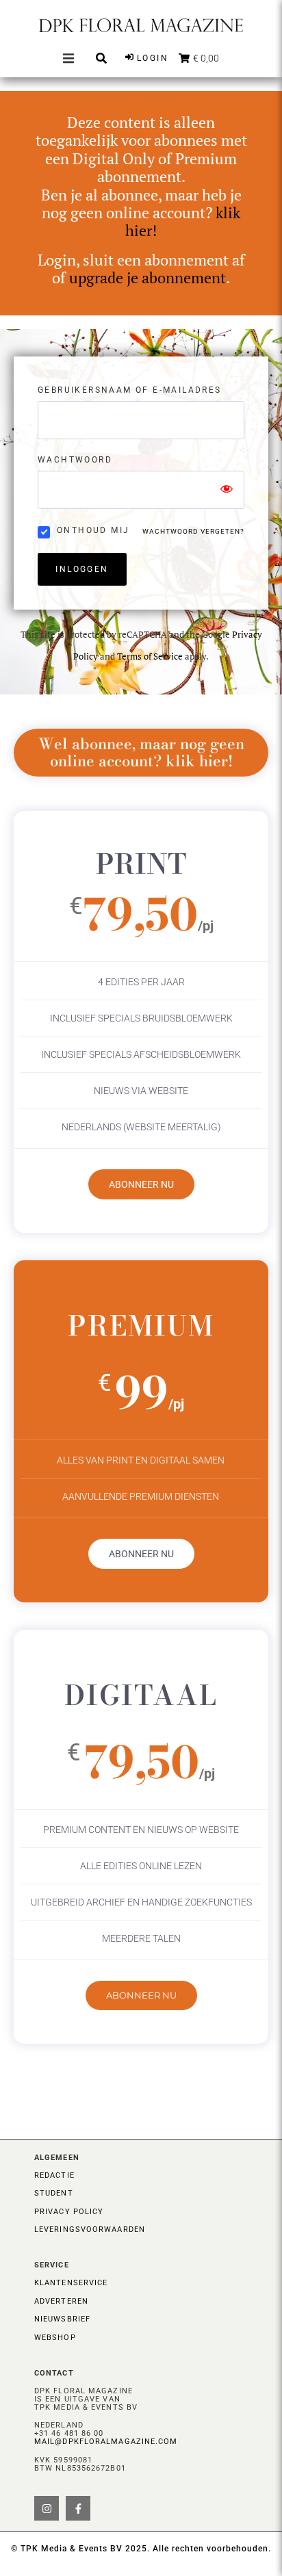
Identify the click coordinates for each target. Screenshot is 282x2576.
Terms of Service (150, 656)
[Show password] (227, 490)
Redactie (54, 2175)
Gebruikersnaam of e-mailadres (130, 390)
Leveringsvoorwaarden (90, 2229)
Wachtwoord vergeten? (193, 531)
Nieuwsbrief (62, 2319)
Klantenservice (71, 2283)
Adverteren (61, 2301)
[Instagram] (47, 2508)
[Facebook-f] (78, 2508)
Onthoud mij (93, 530)
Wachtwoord (75, 460)
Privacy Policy (69, 2212)
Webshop (55, 2338)
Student (54, 2193)
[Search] (101, 58)
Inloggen (82, 569)
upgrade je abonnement (148, 277)
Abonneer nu (141, 1184)
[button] (68, 58)
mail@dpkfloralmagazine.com (106, 2442)
